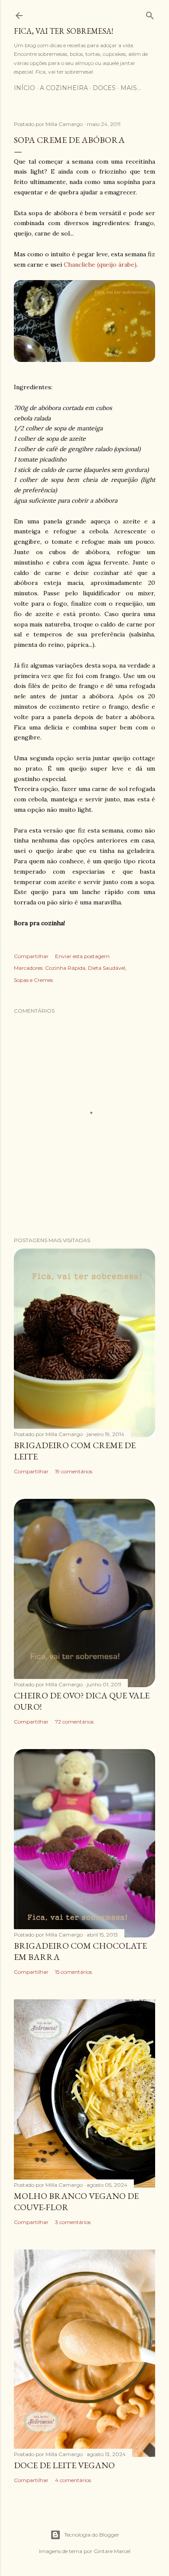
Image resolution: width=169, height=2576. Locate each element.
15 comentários (73, 1972)
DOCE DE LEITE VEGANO (64, 2465)
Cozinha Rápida (65, 968)
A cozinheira (64, 88)
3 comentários (73, 2222)
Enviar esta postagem (82, 956)
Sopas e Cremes (33, 980)
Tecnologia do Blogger (92, 2535)
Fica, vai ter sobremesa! (63, 31)
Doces (104, 88)
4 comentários (73, 2480)
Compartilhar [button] (31, 956)
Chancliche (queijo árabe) (100, 265)
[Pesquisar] (150, 14)
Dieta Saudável (107, 968)
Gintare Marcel (112, 2551)
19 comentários (74, 1471)
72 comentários (74, 1722)
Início (24, 88)
